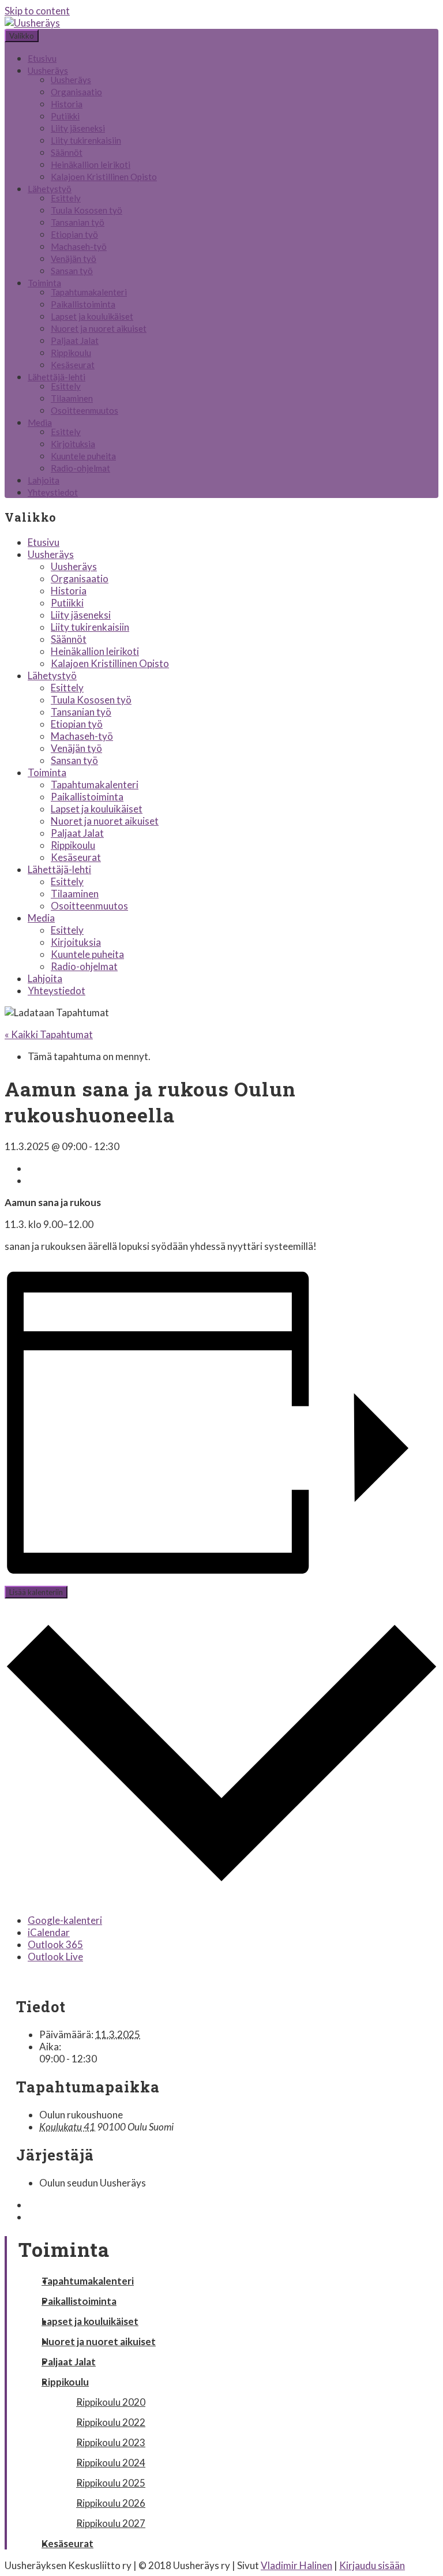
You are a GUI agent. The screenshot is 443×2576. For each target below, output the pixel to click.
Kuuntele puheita (83, 456)
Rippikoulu (71, 353)
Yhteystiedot (53, 492)
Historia (67, 104)
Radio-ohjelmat (80, 468)
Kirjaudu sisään (372, 2565)
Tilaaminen (72, 398)
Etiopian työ (74, 234)
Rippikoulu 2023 (111, 2442)
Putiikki (65, 116)
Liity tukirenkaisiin (86, 140)
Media (40, 422)
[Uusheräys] (32, 23)
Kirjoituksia (73, 444)
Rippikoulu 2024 (111, 2463)
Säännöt (67, 152)
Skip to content (37, 11)
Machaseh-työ (79, 246)
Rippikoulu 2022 (111, 2422)
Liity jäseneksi (78, 128)
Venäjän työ (74, 259)
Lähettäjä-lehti (57, 377)
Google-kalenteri (65, 1920)
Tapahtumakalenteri (89, 292)
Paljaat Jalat (75, 340)
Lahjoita (44, 480)
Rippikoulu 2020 (111, 2402)
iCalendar (49, 1932)
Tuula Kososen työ (87, 210)
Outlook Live (55, 1957)
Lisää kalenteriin (36, 1592)
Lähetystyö (50, 189)
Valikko (22, 36)
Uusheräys (48, 70)
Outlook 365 (55, 1944)
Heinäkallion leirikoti (91, 164)
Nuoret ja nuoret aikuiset (99, 328)
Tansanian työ (78, 222)
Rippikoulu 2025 (111, 2483)
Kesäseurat (73, 365)
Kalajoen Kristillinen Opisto (104, 177)
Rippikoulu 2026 (111, 2503)
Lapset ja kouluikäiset (92, 316)
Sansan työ (72, 271)
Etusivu (42, 58)
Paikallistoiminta (83, 304)
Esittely (66, 198)
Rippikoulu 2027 (111, 2523)
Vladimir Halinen (296, 2565)
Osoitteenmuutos (85, 410)
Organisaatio (76, 92)
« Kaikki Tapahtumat (49, 1034)
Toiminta (44, 283)
